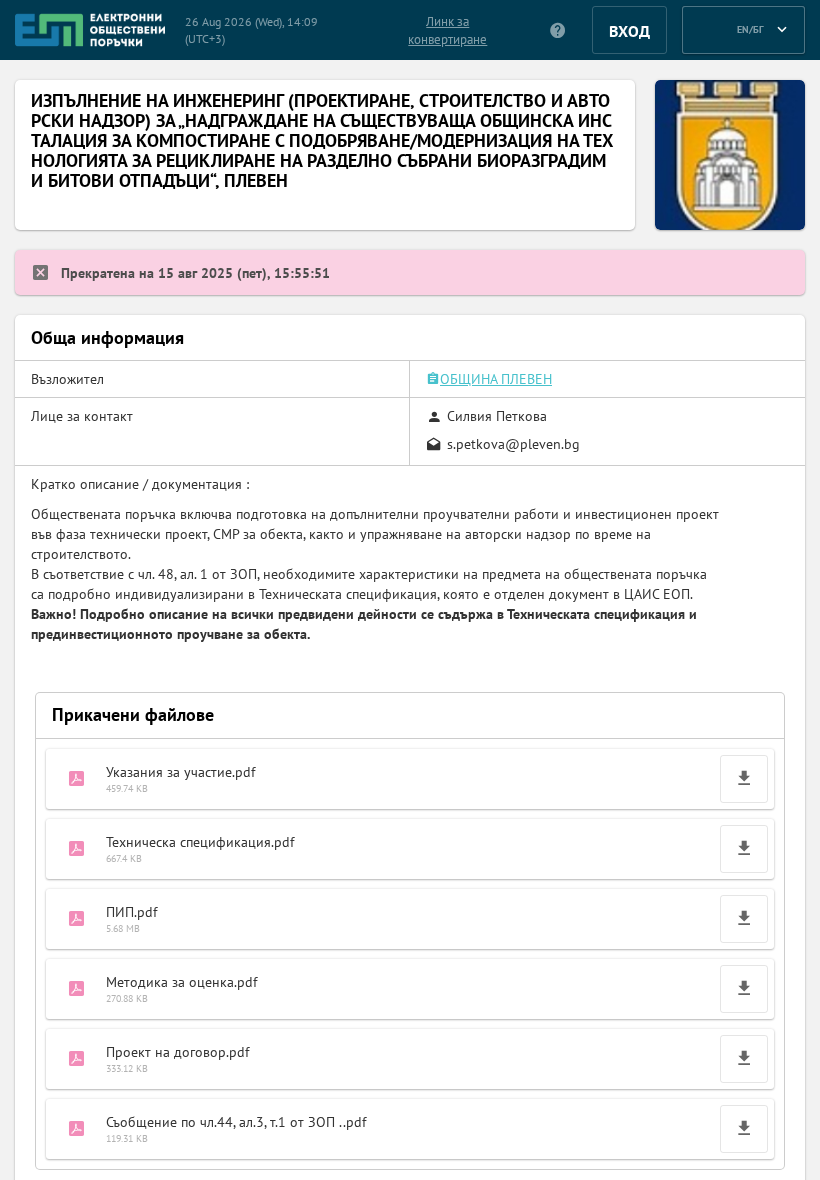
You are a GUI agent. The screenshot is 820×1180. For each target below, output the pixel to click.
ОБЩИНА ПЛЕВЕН (496, 379)
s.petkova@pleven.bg (513, 444)
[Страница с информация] (558, 30)
